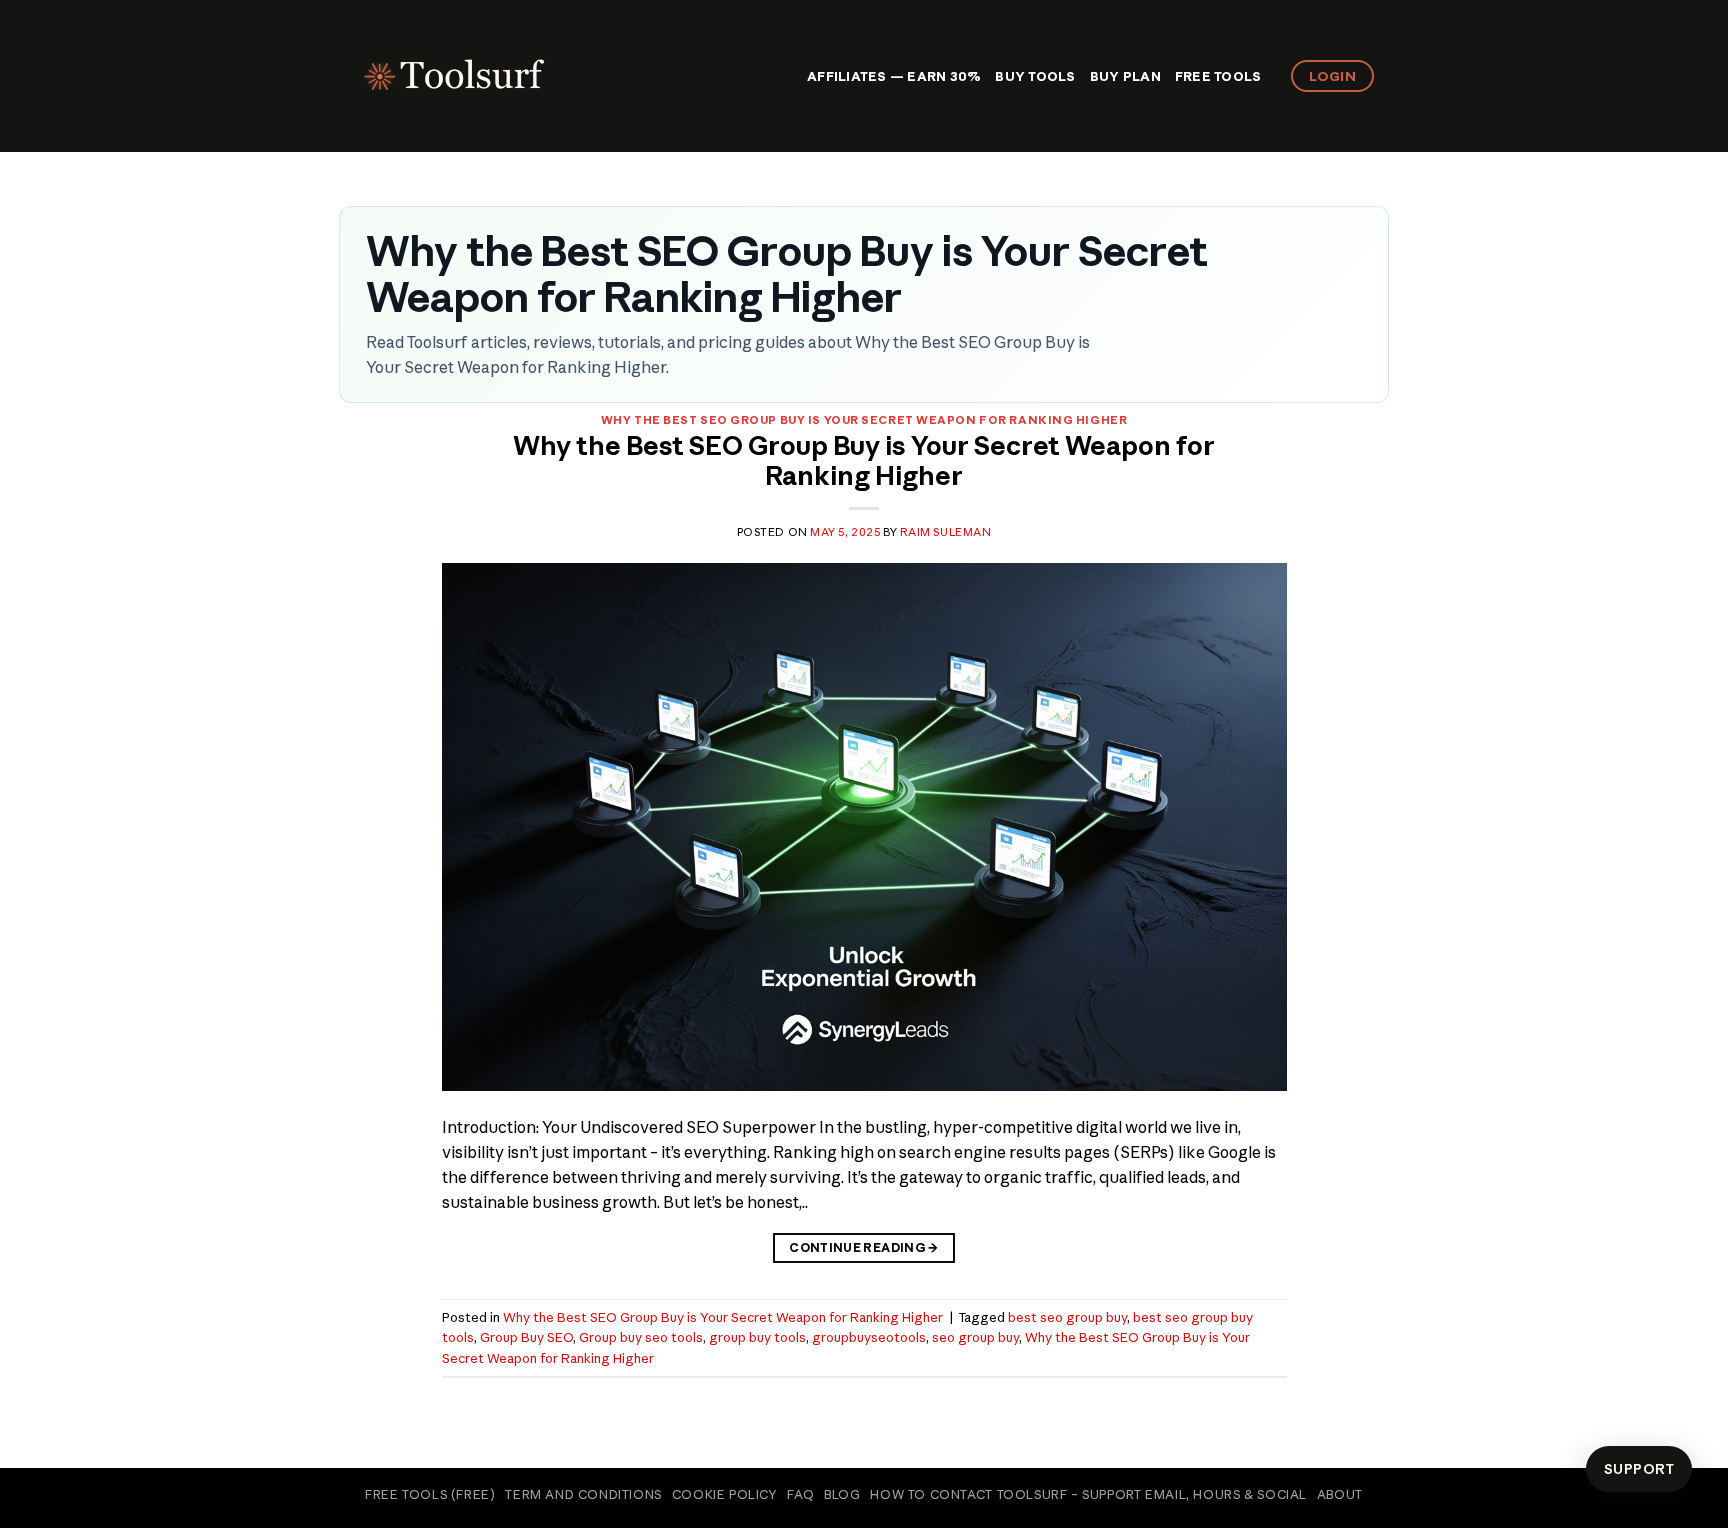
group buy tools (757, 1337)
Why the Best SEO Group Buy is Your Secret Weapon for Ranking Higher (864, 420)
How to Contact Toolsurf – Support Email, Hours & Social (1088, 1494)
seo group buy (975, 1337)
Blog (842, 1494)
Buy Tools (1035, 76)
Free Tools (1218, 76)
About (1340, 1494)
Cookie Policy (725, 1494)
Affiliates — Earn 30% (894, 76)
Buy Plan (1125, 76)
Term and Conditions (583, 1494)
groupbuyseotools (869, 1337)
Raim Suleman (946, 532)
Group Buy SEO (526, 1337)
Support (1639, 1469)
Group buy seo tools (641, 1337)
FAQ (800, 1494)
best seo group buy (1067, 1317)
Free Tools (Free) (430, 1494)
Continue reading (864, 1247)
